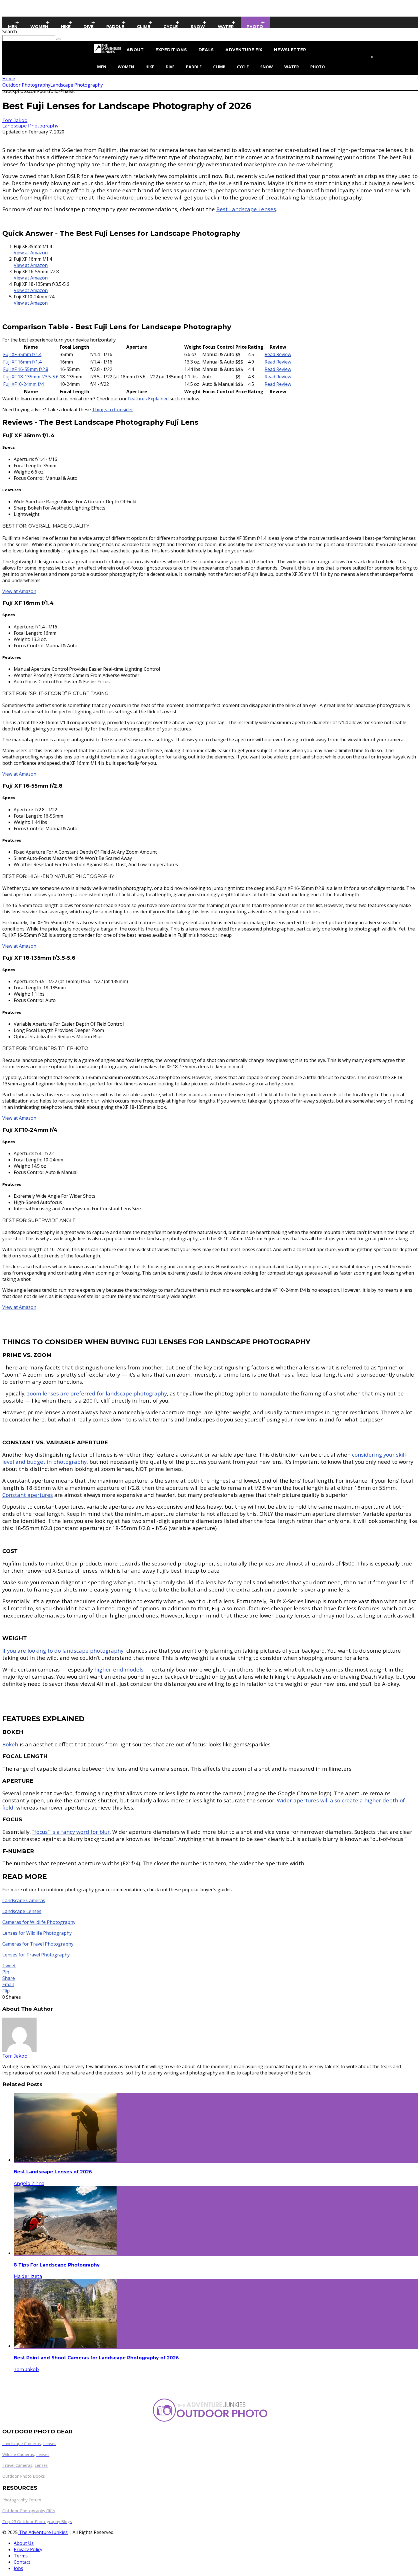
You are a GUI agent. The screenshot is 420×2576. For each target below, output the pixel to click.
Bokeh (10, 1744)
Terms (21, 2556)
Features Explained (148, 399)
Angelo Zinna (29, 2183)
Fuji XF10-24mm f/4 (23, 384)
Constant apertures (28, 1495)
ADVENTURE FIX (244, 50)
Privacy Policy (28, 2549)
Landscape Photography (30, 126)
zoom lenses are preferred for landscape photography (97, 1393)
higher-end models (119, 1669)
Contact (22, 2562)
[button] (216, 253)
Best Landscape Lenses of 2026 (53, 2172)
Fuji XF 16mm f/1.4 (22, 362)
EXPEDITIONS (171, 50)
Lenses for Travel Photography (36, 1955)
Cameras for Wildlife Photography (39, 1922)
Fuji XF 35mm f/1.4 (22, 354)
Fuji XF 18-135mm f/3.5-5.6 (31, 377)
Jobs (18, 2568)
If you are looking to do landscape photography (63, 1651)
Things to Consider (113, 410)
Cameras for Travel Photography (38, 1944)
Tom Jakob (15, 120)
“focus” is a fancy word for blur (71, 1832)
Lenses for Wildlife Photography (37, 1933)
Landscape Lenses (22, 1911)
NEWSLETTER (290, 50)
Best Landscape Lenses (246, 209)
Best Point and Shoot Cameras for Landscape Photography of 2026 (96, 2358)
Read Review (278, 354)
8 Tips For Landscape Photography (57, 2265)
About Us (24, 2543)
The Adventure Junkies (43, 2532)
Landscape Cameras (24, 1900)
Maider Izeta (28, 2276)
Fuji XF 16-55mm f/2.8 (26, 369)
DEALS (206, 50)
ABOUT (135, 50)
